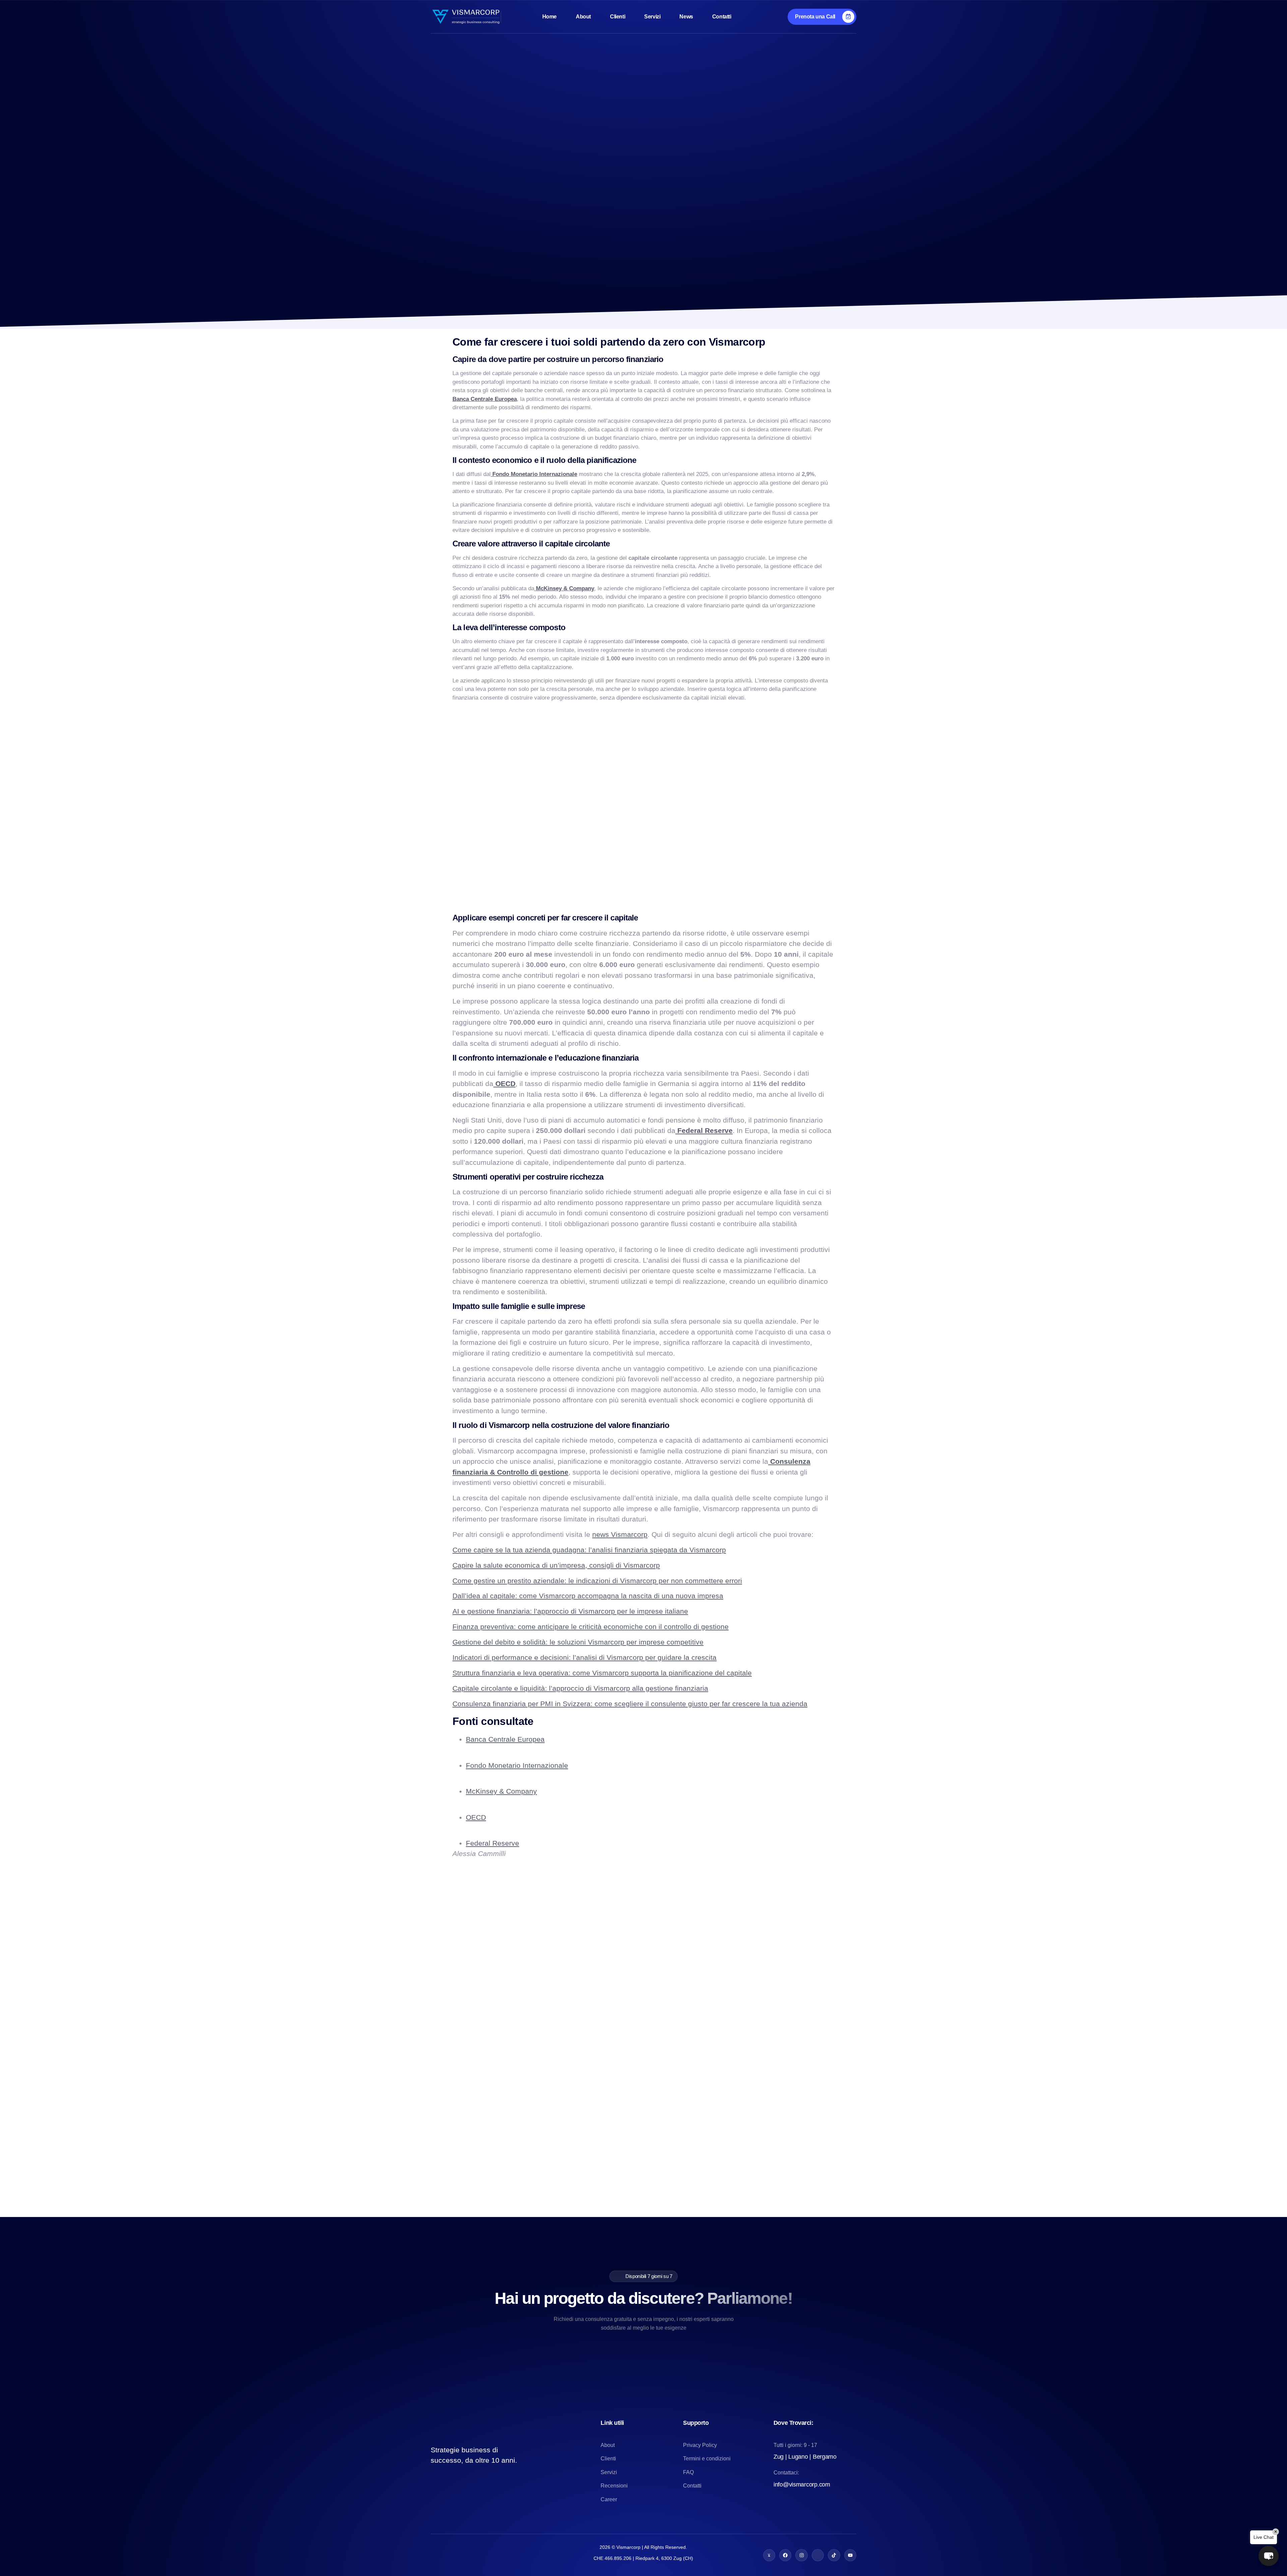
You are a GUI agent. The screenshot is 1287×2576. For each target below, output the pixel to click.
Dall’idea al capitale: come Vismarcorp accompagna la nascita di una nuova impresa (588, 1596)
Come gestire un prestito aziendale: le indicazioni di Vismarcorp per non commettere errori (597, 1581)
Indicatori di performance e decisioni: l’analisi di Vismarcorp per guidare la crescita (585, 1657)
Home (549, 17)
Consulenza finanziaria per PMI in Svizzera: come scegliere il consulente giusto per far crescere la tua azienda (630, 1704)
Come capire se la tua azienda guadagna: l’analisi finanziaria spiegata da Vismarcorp (589, 1550)
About (583, 17)
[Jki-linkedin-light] (818, 2555)
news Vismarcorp (620, 1534)
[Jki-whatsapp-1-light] (769, 2555)
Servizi (652, 17)
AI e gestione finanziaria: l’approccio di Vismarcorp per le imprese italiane (570, 1611)
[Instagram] (801, 2555)
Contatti (722, 17)
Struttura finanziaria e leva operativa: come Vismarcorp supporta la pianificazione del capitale (602, 1673)
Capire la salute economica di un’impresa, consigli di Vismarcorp (556, 1565)
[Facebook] (785, 2555)
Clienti (618, 17)
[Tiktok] (834, 2555)
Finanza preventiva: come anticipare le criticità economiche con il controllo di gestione (591, 1627)
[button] (1269, 2556)
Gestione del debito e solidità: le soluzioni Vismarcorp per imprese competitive (578, 1642)
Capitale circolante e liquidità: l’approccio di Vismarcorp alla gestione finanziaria (580, 1688)
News (686, 17)
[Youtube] (850, 2555)
